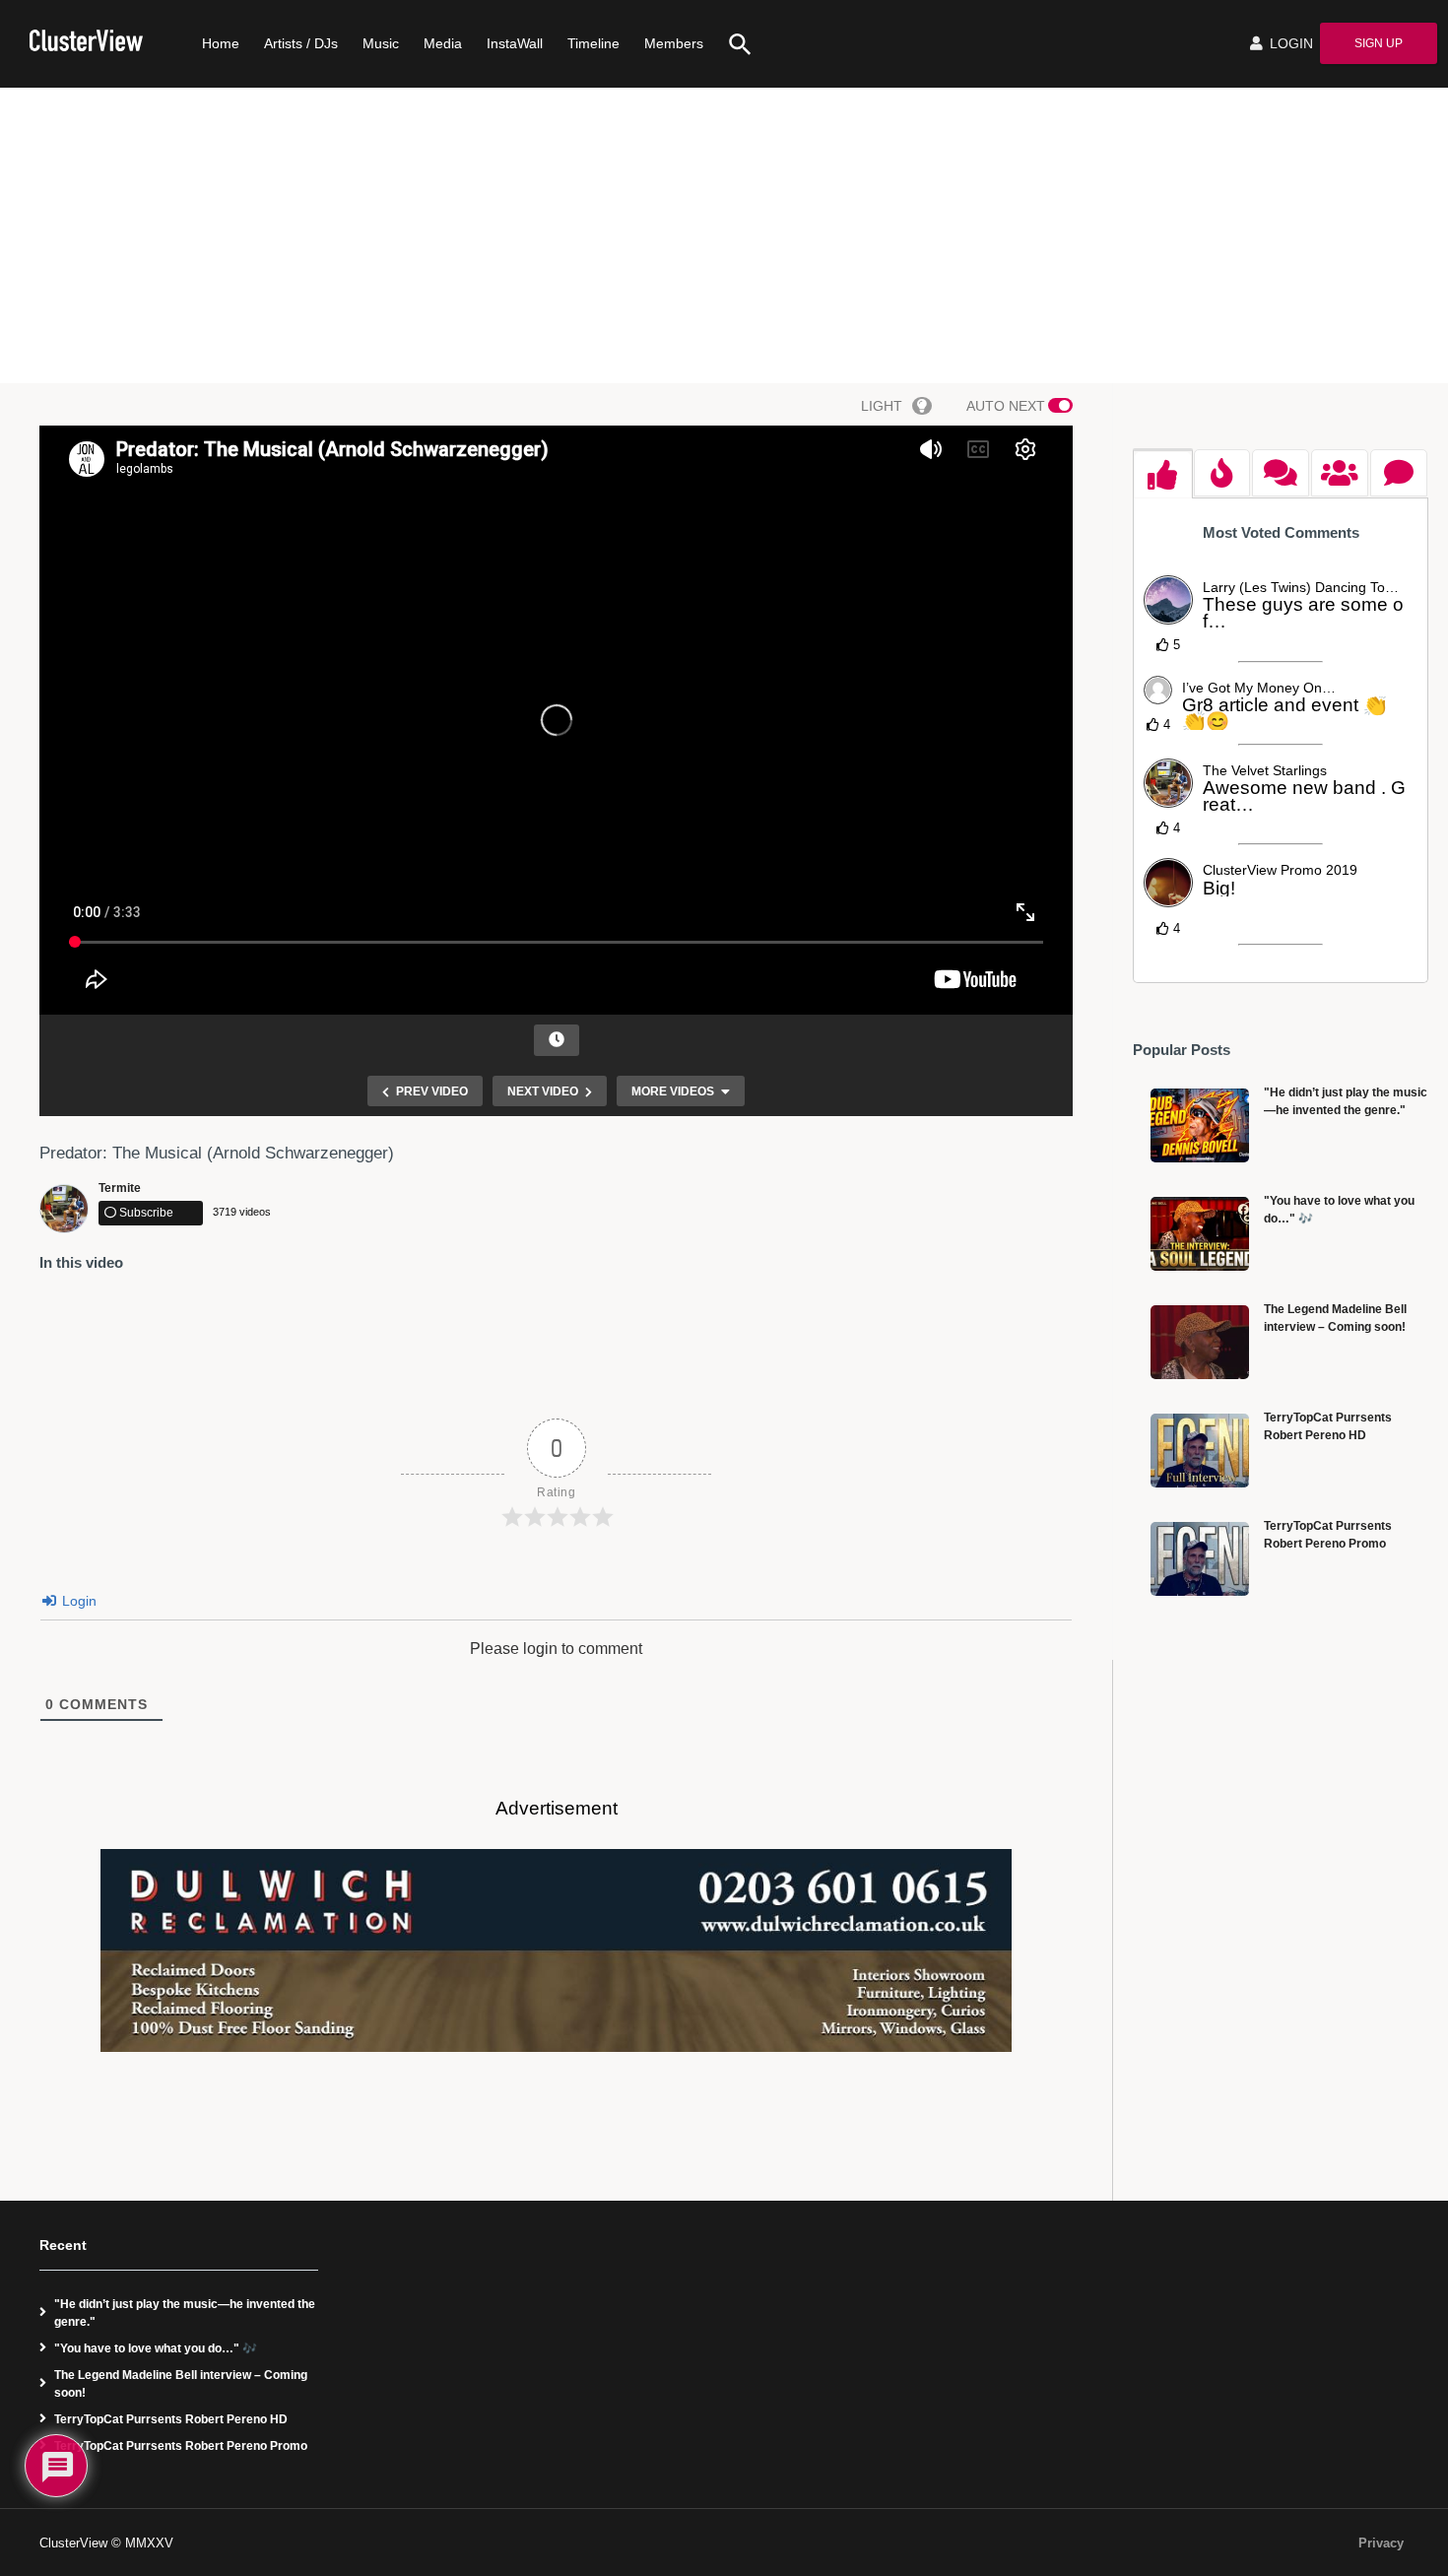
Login (77, 1601)
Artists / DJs (301, 43)
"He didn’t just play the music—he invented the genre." (185, 2313)
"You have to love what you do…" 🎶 (156, 2348)
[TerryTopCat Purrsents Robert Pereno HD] (1200, 1451)
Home (221, 43)
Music (381, 43)
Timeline (593, 43)
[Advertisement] (724, 235)
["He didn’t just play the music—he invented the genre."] (1200, 1125)
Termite (120, 1188)
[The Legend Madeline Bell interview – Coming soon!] (1200, 1342)
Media (443, 43)
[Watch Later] (557, 1040)
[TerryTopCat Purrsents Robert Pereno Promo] (1200, 1559)
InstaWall (515, 43)
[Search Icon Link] (733, 44)
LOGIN (1289, 43)
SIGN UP (1379, 43)
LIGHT (882, 406)
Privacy (1381, 2543)
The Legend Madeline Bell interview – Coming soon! (181, 2384)
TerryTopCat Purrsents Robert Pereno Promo (181, 2446)
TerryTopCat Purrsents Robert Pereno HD (171, 2419)
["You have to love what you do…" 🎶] (1200, 1234)
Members (674, 43)
